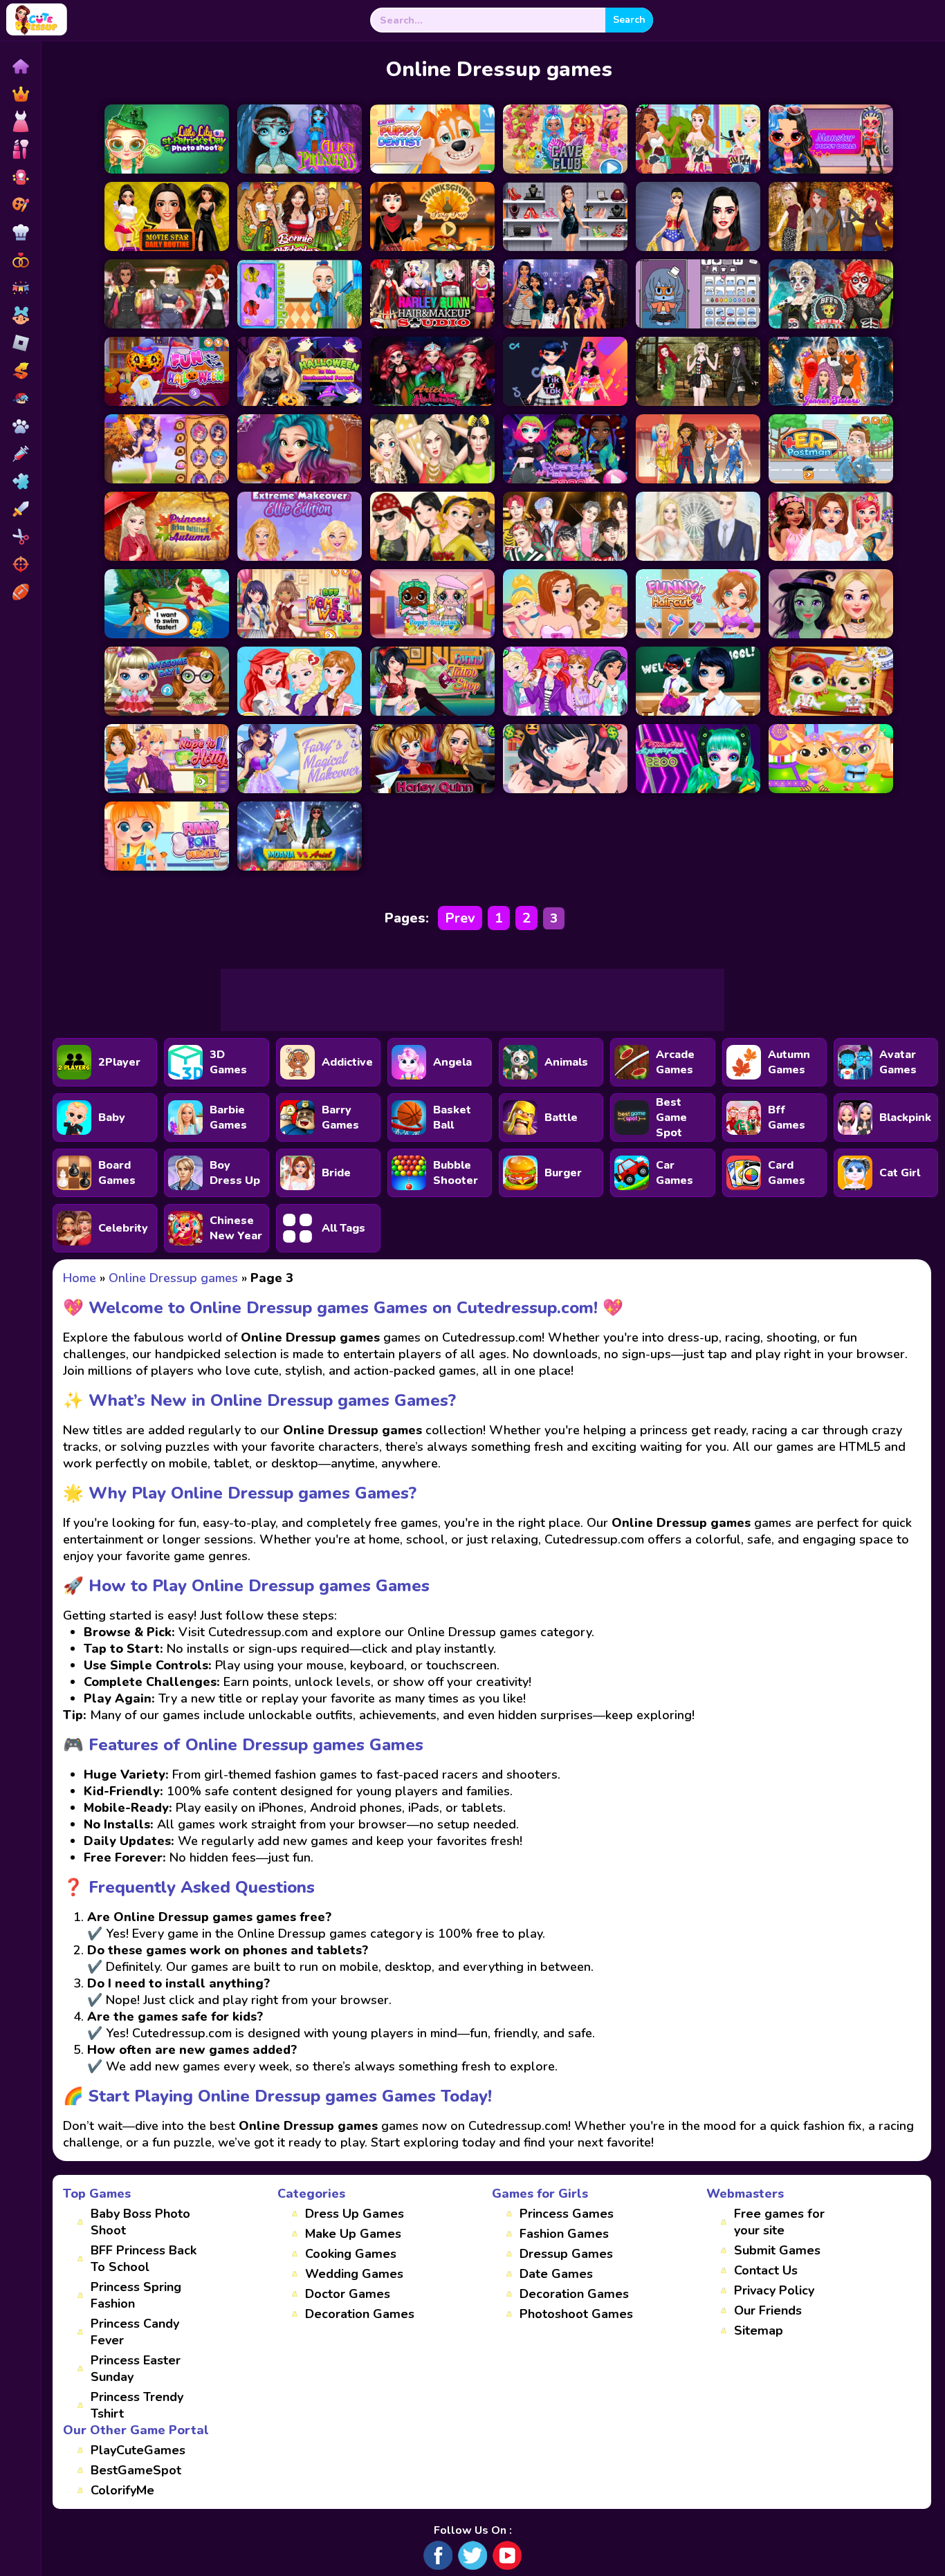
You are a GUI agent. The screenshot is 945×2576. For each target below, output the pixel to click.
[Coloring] (20, 205)
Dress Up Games (355, 2214)
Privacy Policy (774, 2290)
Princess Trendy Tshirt (137, 2405)
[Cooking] (20, 232)
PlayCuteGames (138, 2450)
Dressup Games (566, 2254)
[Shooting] (20, 564)
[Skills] (20, 509)
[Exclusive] (20, 94)
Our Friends (768, 2310)
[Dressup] (20, 122)
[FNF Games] (20, 398)
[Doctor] (20, 454)
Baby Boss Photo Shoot (140, 2222)
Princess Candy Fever (135, 2332)
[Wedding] (20, 260)
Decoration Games (360, 2314)
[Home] (20, 66)
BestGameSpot (136, 2470)
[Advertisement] (472, 1000)
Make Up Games (353, 2234)
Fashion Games (564, 2234)
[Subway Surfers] (20, 371)
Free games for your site (779, 2222)
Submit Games (777, 2250)
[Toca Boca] (20, 315)
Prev (460, 918)
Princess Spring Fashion (136, 2295)
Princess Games (567, 2214)
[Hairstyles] (20, 537)
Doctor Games (348, 2294)
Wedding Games (354, 2274)
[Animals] (20, 426)
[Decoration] (20, 288)
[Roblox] (20, 343)
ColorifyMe (122, 2490)
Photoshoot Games (576, 2314)
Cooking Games (351, 2254)
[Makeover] (20, 149)
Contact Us (766, 2270)
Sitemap (759, 2331)
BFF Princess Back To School (144, 2259)
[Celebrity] (20, 177)
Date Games (556, 2274)
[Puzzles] (20, 481)
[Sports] (20, 592)
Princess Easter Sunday (136, 2369)
